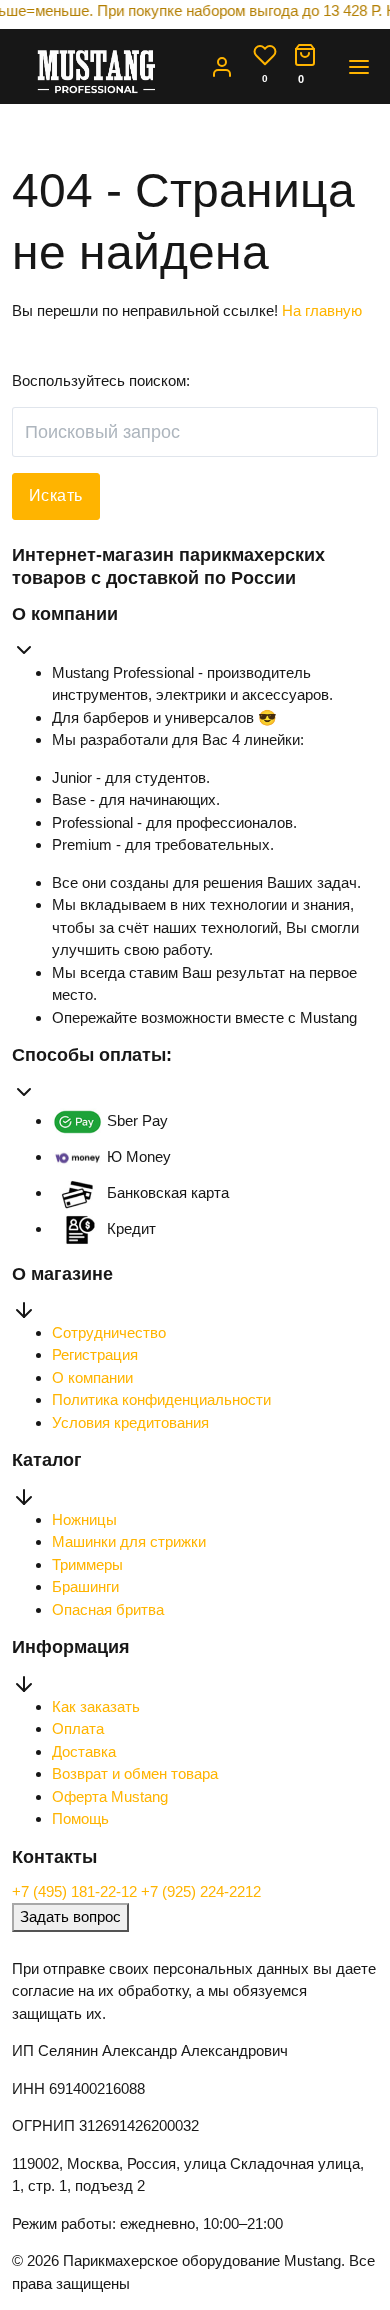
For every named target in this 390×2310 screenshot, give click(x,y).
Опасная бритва (108, 1609)
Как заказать (96, 1706)
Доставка (84, 1751)
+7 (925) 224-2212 (201, 1891)
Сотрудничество (109, 1332)
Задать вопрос (70, 1916)
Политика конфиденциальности (161, 1399)
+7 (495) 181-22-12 (76, 1891)
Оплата (78, 1728)
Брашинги (85, 1586)
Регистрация (95, 1354)
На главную (322, 310)
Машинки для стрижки (129, 1541)
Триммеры (87, 1564)
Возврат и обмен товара (135, 1773)
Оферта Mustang (110, 1796)
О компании (92, 1377)
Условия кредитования (130, 1422)
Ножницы (84, 1519)
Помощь (80, 1818)
